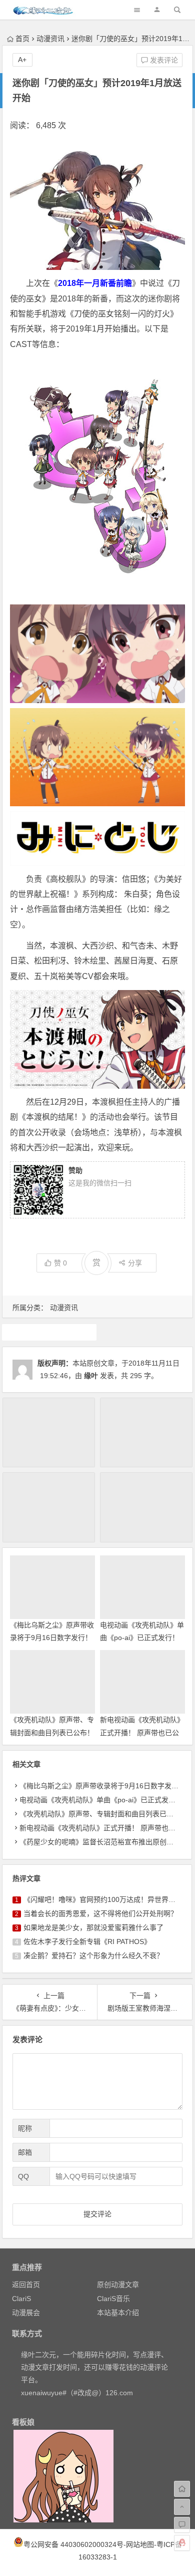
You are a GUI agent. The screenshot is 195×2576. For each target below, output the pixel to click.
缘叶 (91, 1376)
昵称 (25, 2128)
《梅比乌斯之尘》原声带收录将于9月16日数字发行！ (102, 1786)
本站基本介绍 (118, 2313)
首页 (22, 39)
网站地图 (140, 2544)
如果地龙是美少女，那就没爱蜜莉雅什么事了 (93, 1927)
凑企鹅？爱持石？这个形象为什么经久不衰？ (93, 1956)
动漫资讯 (50, 39)
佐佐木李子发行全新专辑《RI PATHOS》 (87, 1942)
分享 (135, 1263)
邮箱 (25, 2152)
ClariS (21, 2299)
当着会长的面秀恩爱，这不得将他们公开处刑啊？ (100, 1913)
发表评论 (163, 60)
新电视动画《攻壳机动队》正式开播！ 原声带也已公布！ (142, 1732)
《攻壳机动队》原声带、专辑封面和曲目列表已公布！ (103, 1814)
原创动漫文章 (118, 2285)
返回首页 (26, 2285)
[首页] (182, 2489)
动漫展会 (26, 2313)
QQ (23, 2176)
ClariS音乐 (113, 2299)
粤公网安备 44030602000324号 (73, 2544)
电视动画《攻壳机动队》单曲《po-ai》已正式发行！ (101, 1800)
